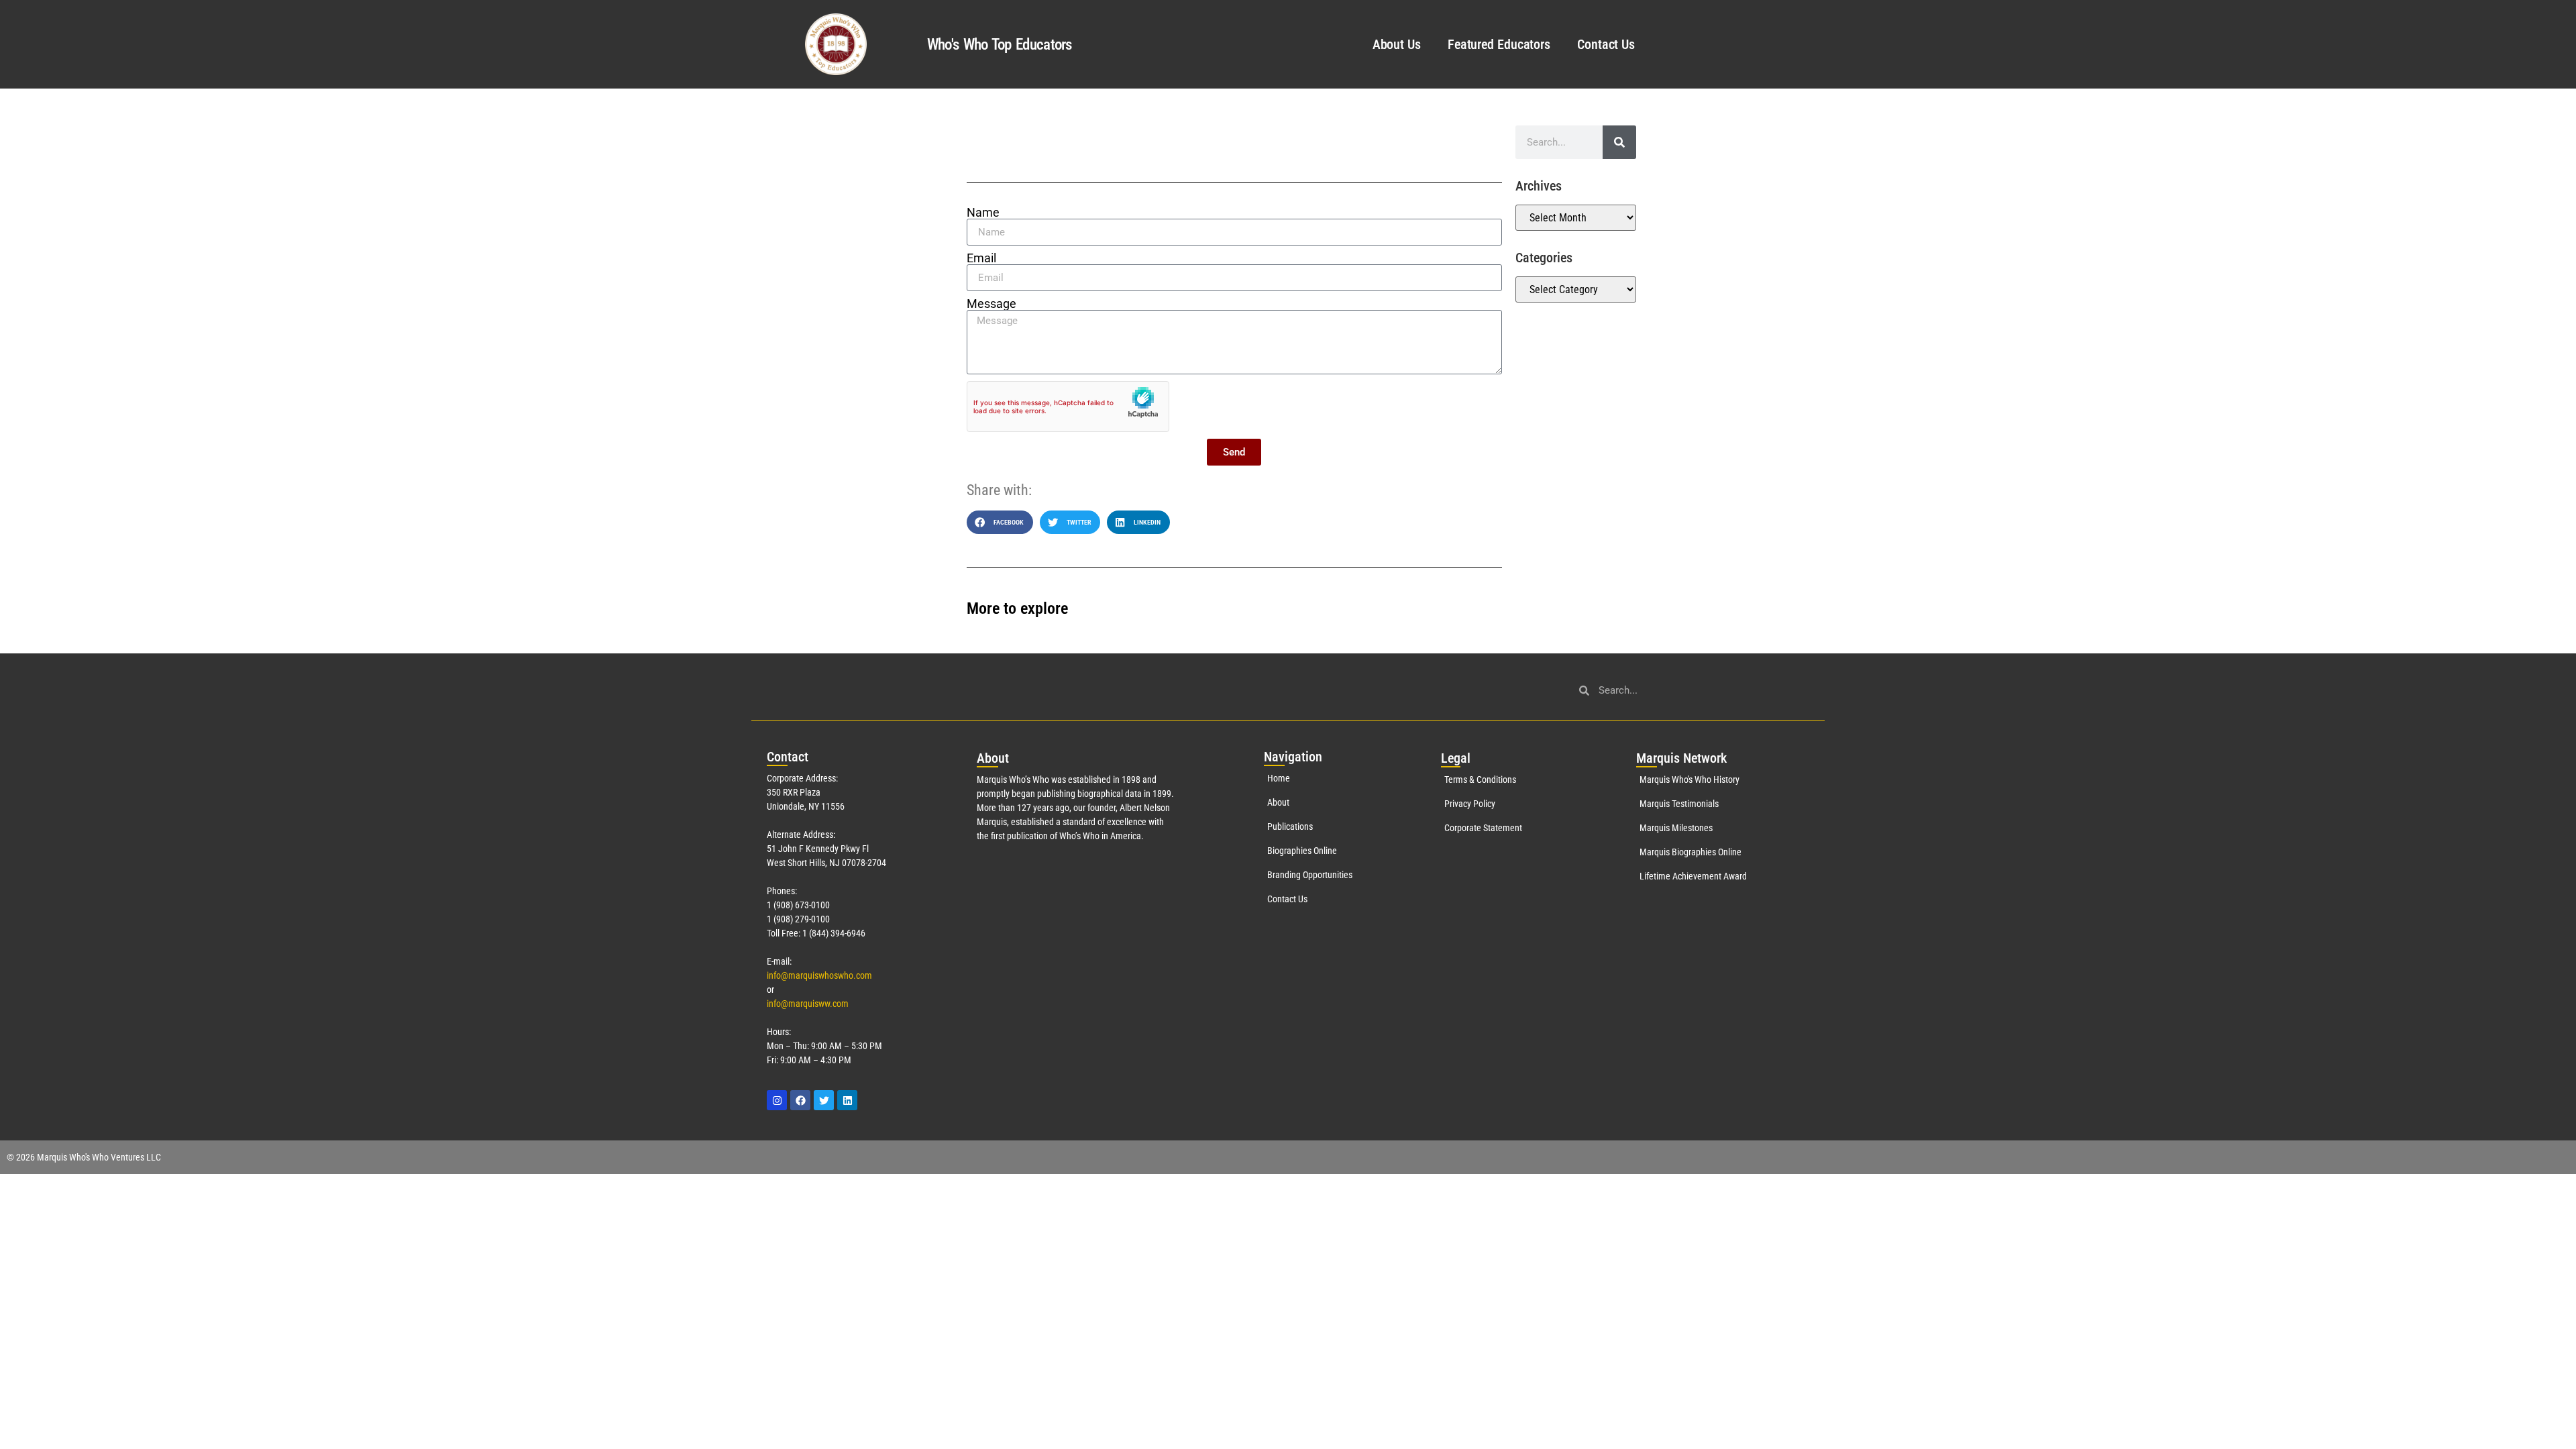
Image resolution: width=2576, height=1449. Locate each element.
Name (983, 213)
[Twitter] (824, 1100)
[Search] (1619, 142)
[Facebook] (800, 1100)
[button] (1000, 522)
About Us (1397, 44)
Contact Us (1606, 44)
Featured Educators (1499, 44)
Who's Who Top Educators (1000, 45)
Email (981, 258)
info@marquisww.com (808, 1004)
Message (991, 304)
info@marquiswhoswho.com (819, 975)
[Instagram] (777, 1100)
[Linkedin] (847, 1100)
